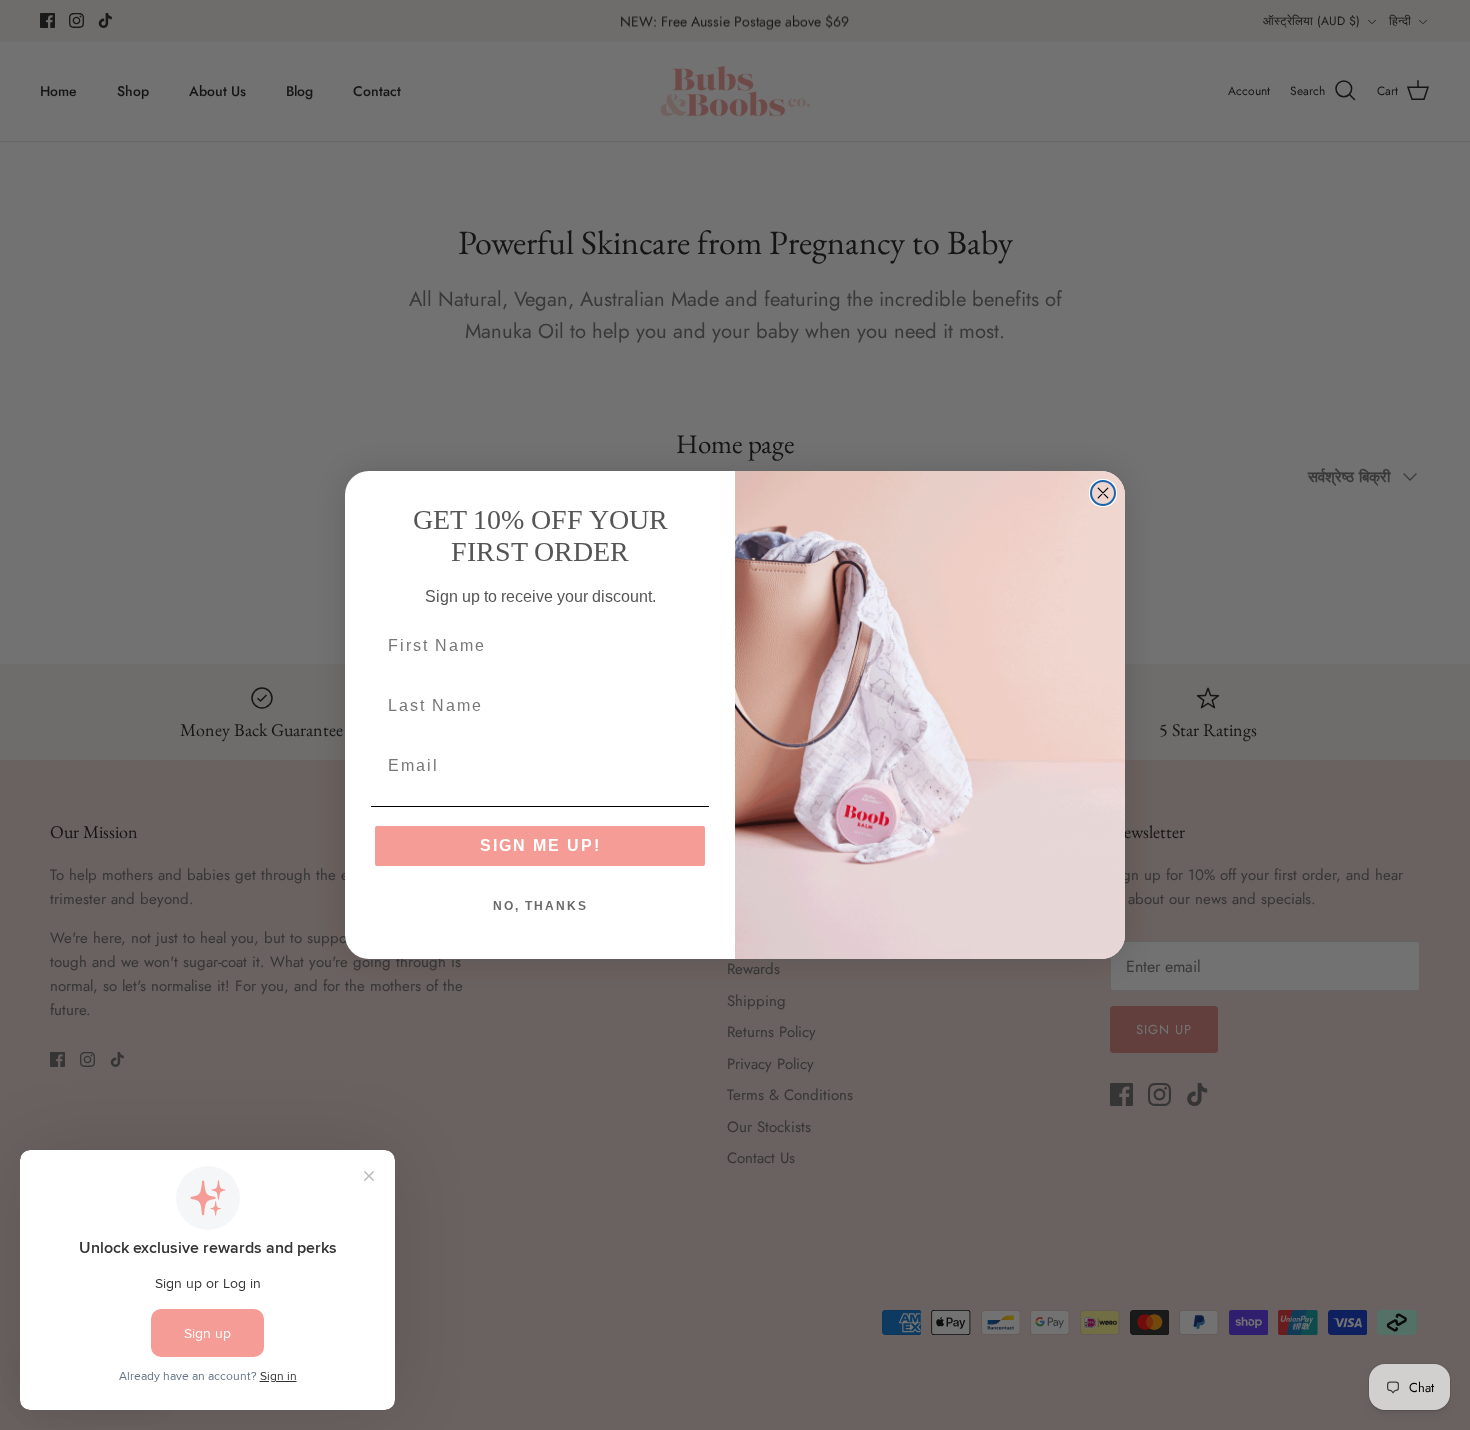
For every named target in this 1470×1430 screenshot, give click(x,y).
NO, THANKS (540, 906)
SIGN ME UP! (540, 845)
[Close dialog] (1103, 493)
